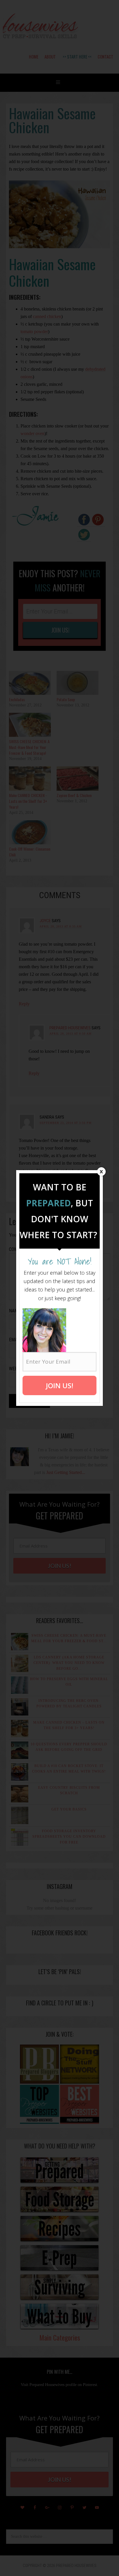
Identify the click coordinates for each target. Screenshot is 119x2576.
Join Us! (60, 1385)
